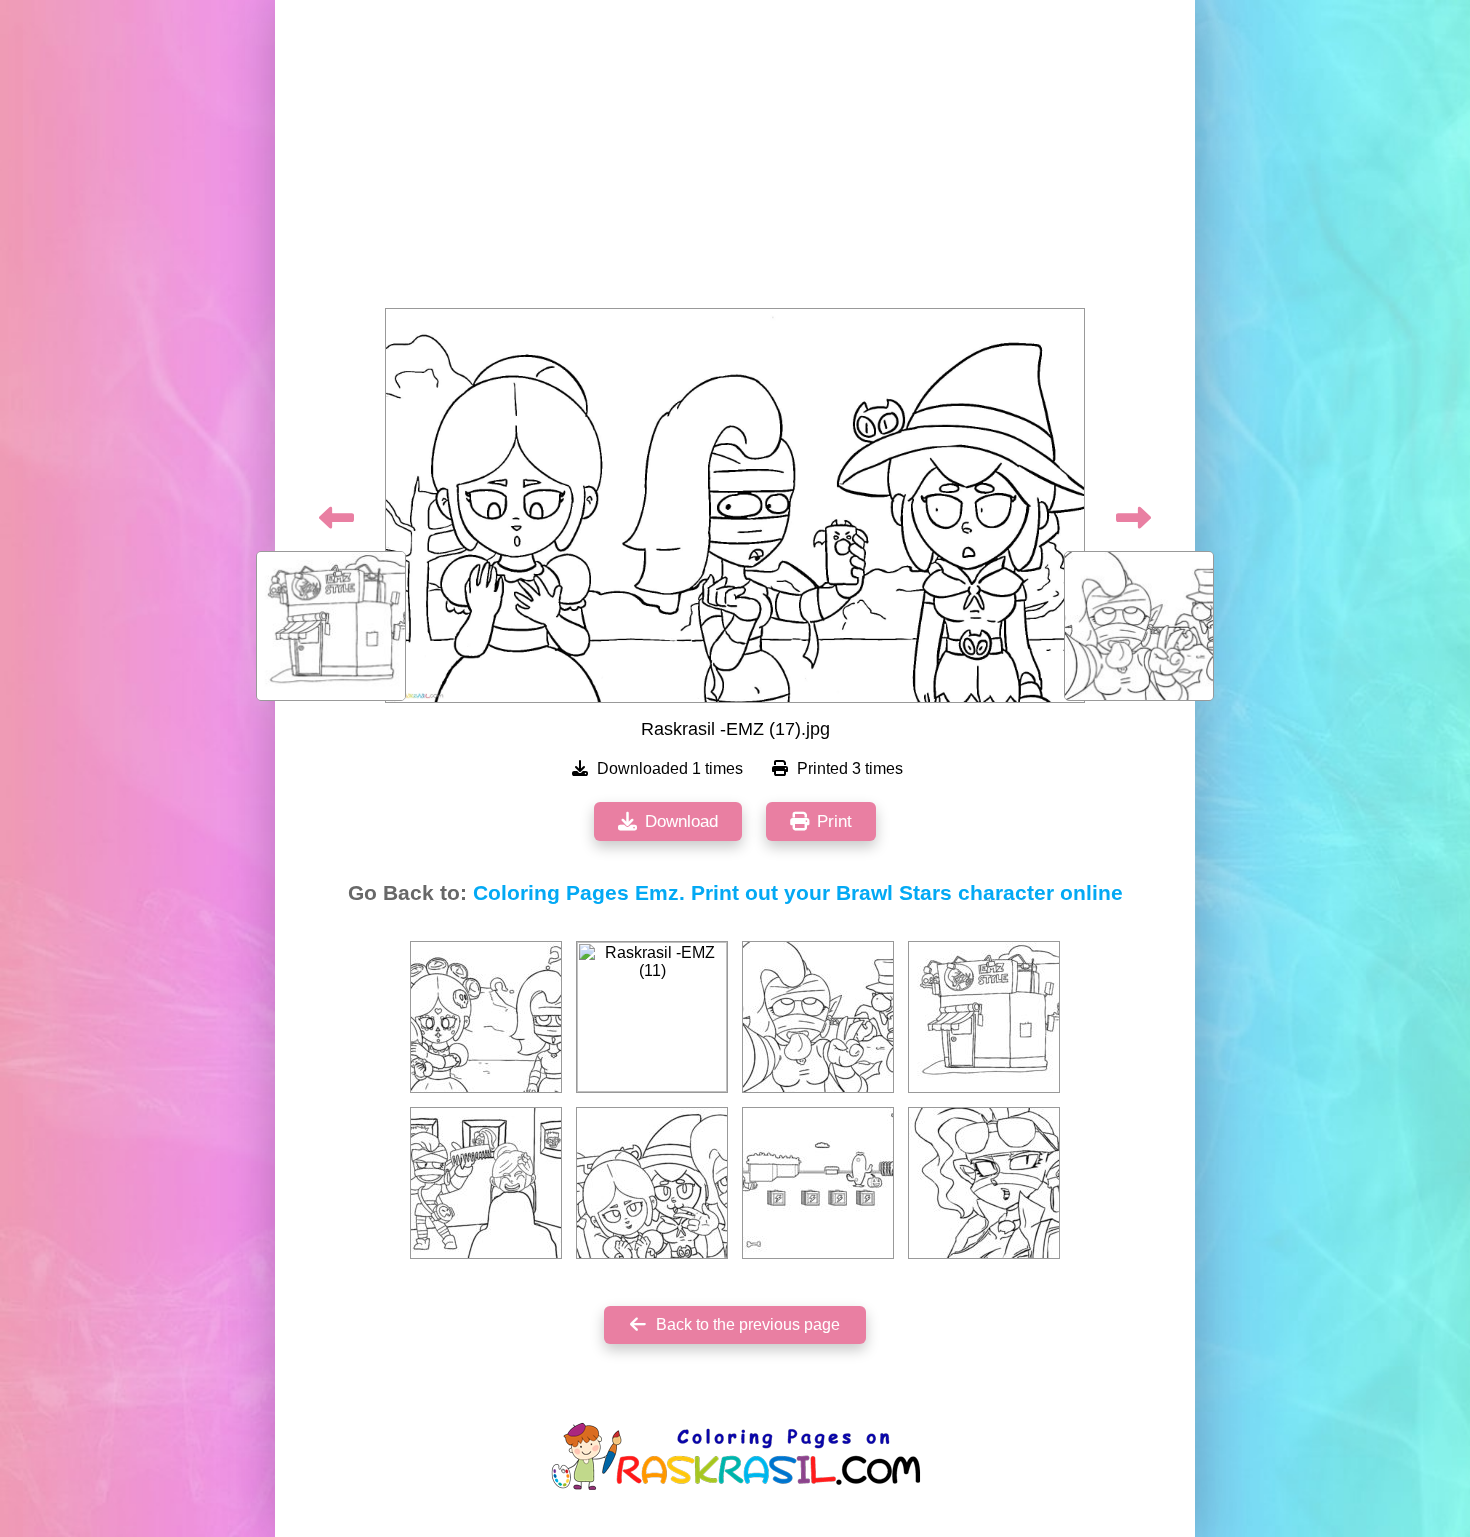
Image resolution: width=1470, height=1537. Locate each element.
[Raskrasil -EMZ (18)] (818, 1017)
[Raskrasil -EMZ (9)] (818, 1183)
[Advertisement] (735, 160)
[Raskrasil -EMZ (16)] (984, 1017)
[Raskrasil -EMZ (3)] (486, 1183)
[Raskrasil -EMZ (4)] (652, 1183)
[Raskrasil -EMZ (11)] (652, 1017)
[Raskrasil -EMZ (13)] (984, 1183)
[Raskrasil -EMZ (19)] (486, 1017)
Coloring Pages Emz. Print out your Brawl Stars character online (798, 893)
